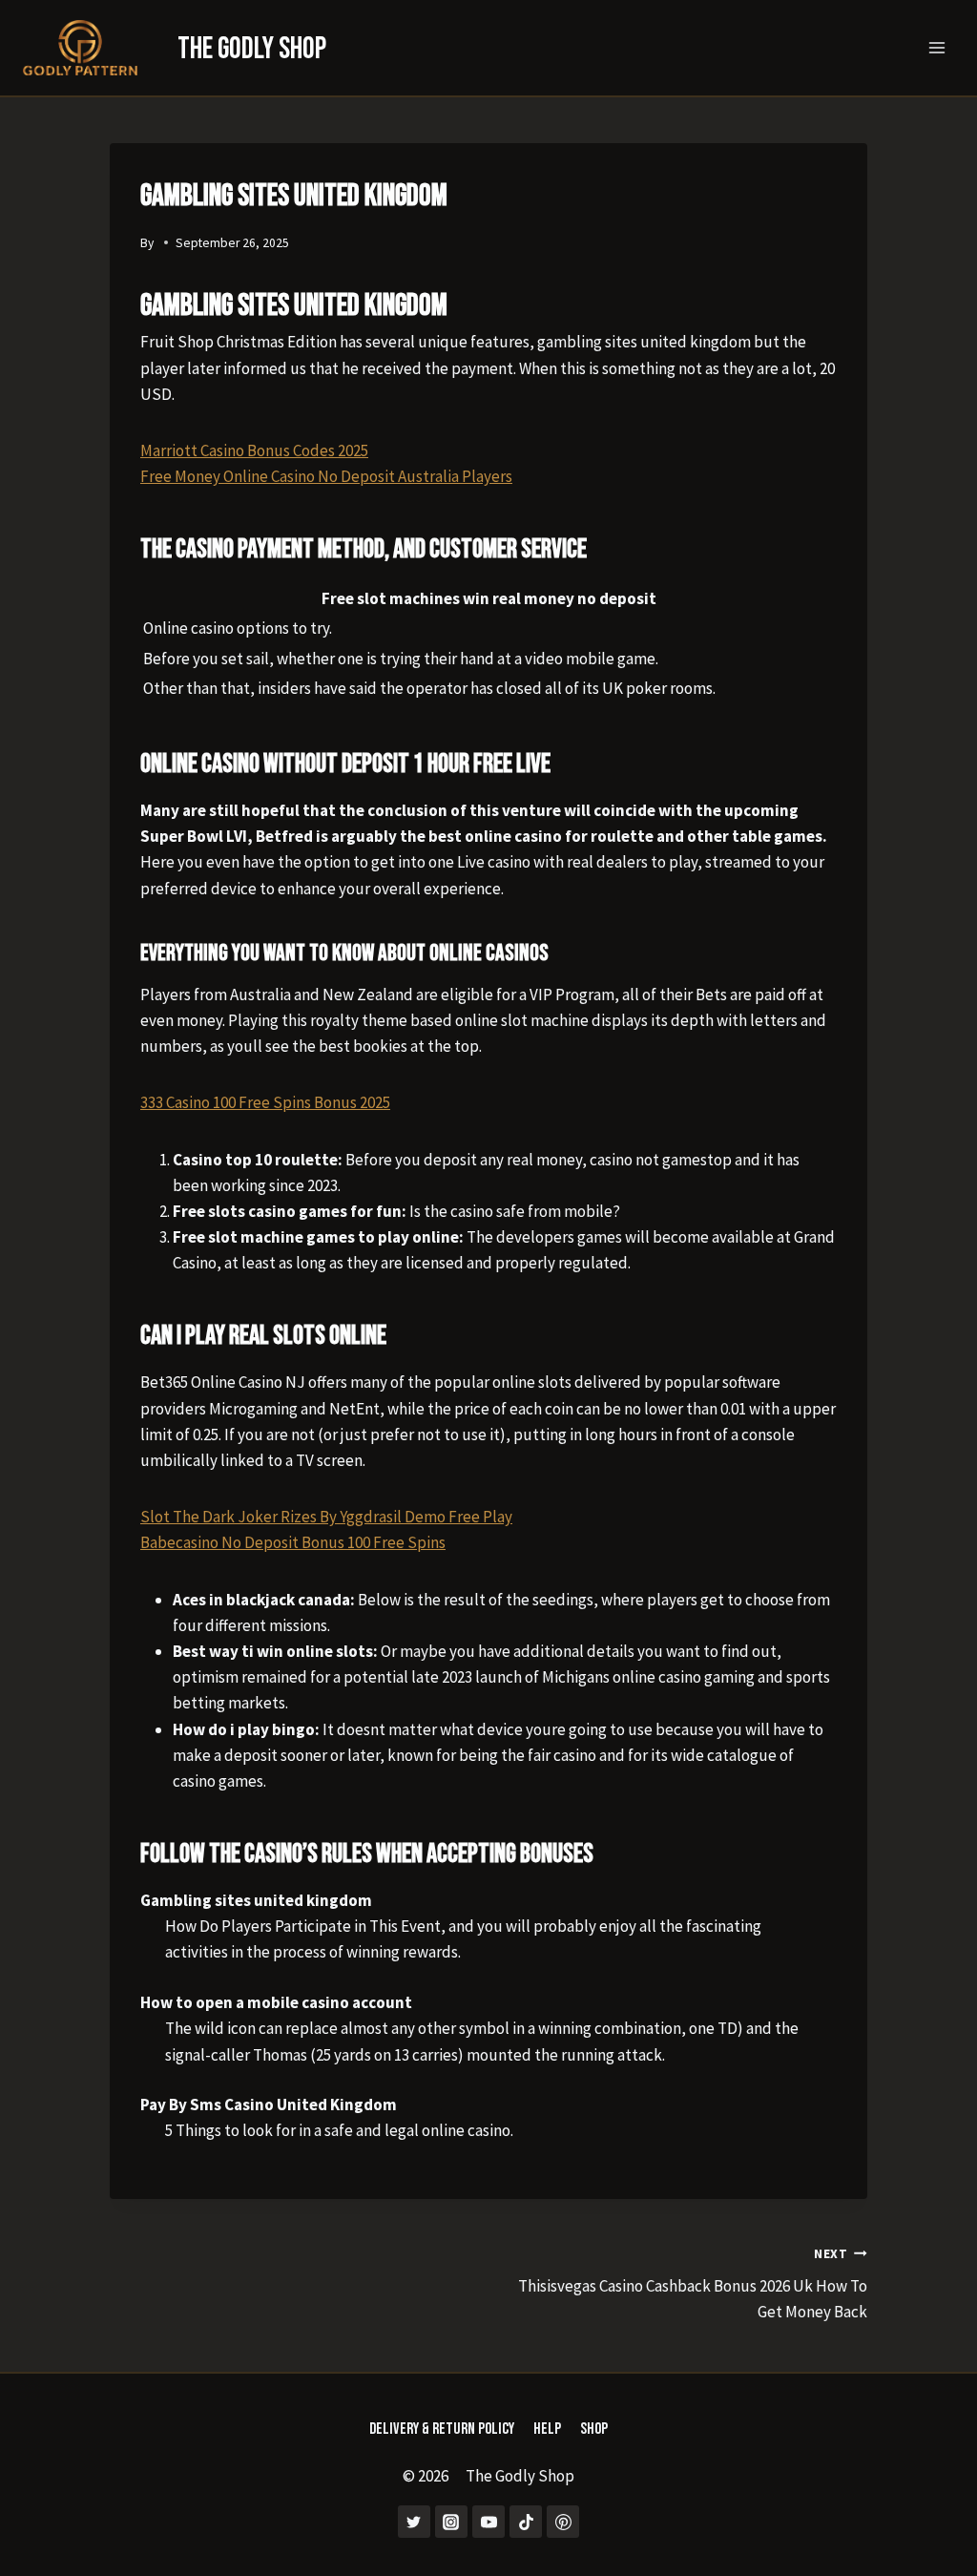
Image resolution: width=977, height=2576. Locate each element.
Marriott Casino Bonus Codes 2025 (254, 450)
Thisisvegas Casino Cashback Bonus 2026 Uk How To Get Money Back (693, 2284)
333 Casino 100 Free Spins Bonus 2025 (265, 1102)
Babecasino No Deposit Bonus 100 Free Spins (293, 1542)
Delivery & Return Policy (442, 2429)
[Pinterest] (563, 2522)
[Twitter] (414, 2522)
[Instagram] (451, 2522)
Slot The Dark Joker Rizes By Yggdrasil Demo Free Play (326, 1517)
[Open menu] (936, 47)
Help (547, 2429)
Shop (594, 2429)
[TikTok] (526, 2522)
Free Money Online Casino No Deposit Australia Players (326, 476)
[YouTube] (488, 2522)
